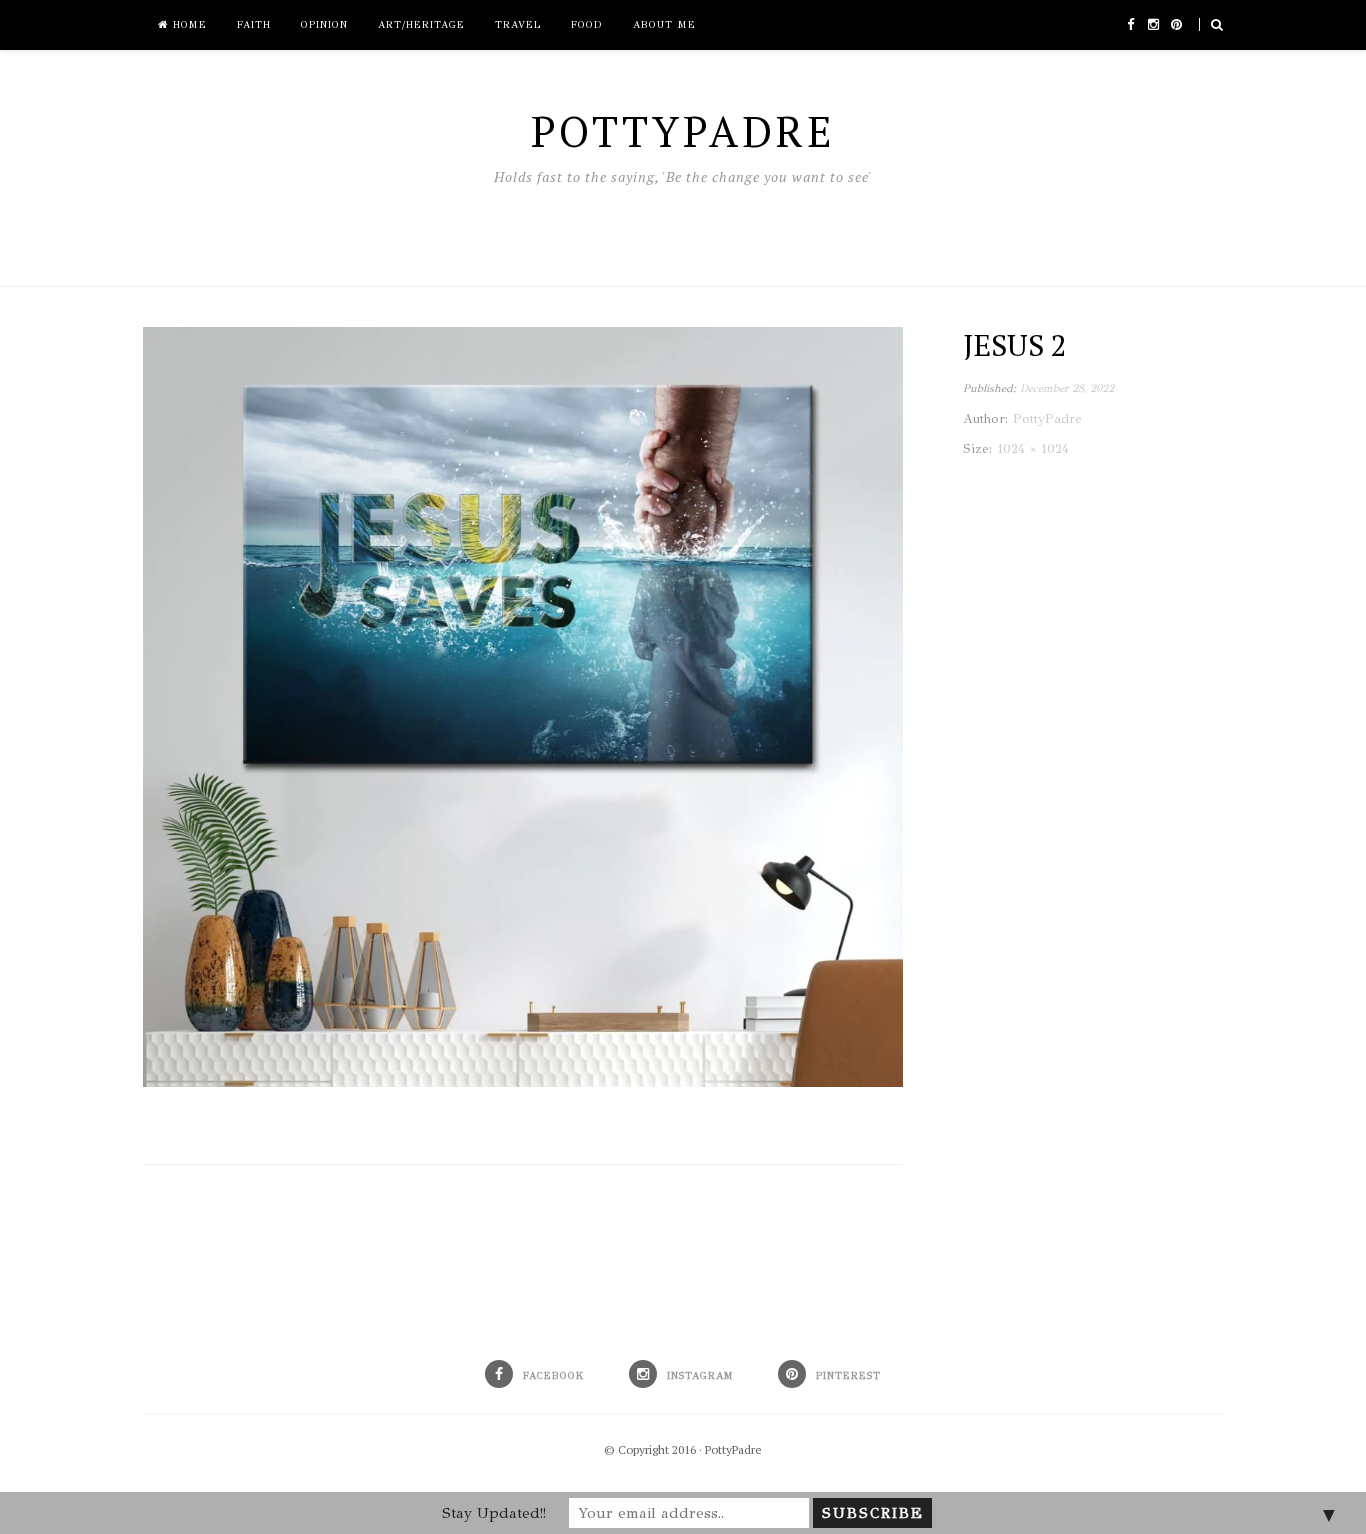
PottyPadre (733, 1449)
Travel (518, 25)
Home (187, 25)
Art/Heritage (421, 25)
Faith (254, 25)
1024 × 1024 (1033, 449)
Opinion (324, 25)
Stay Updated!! (494, 1513)
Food (587, 25)
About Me (664, 25)
